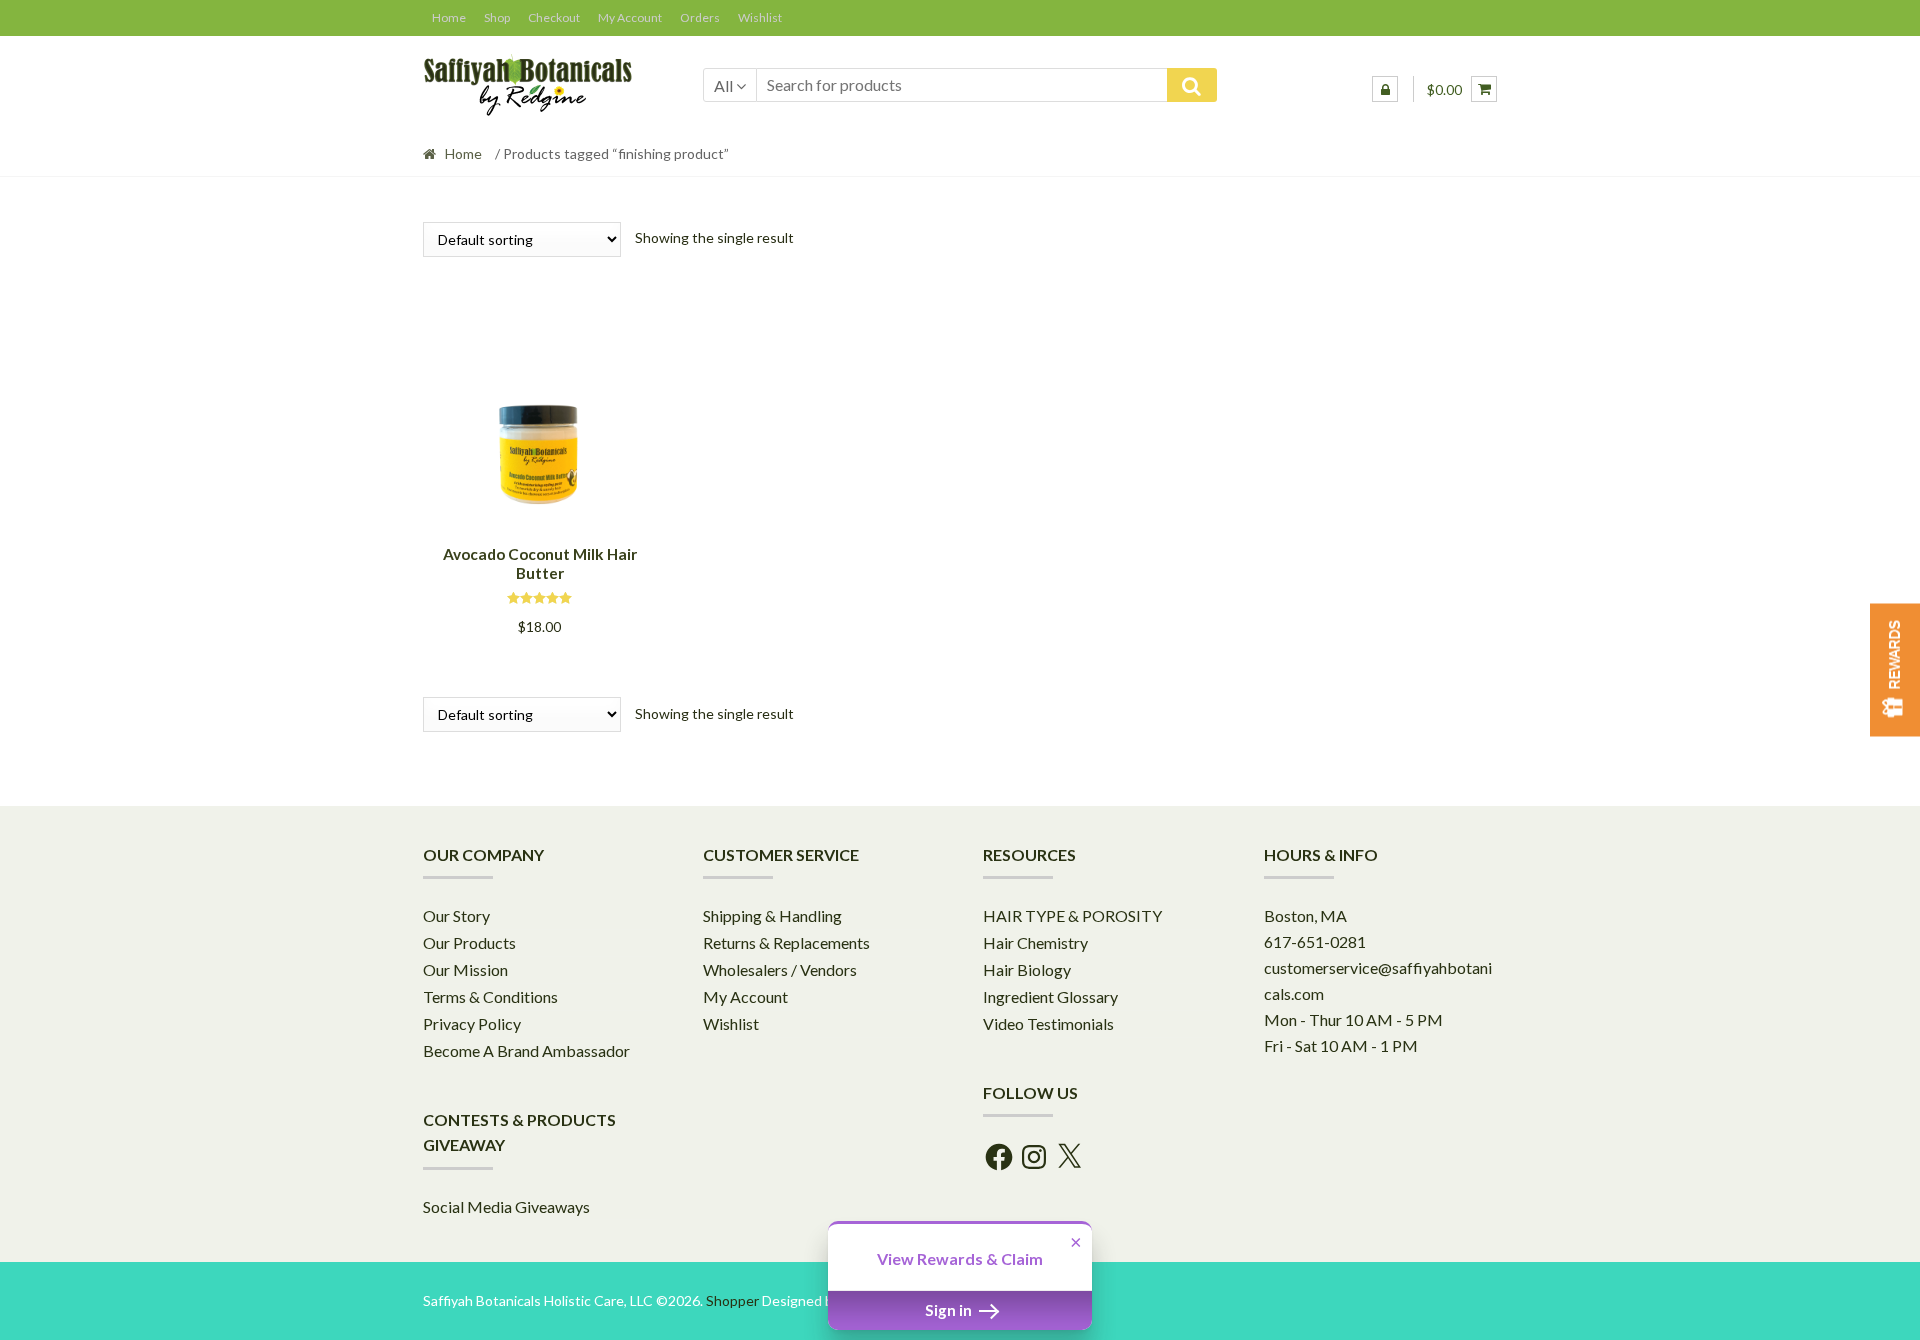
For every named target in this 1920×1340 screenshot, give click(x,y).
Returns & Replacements (786, 942)
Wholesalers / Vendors (780, 969)
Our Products (469, 942)
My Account (745, 996)
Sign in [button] (950, 1310)
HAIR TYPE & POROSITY (1072, 915)
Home (463, 153)
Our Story (456, 915)
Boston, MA (1305, 915)
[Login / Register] (1385, 89)
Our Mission (465, 969)
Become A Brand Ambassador (526, 1050)
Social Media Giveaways (506, 1206)
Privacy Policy (472, 1023)
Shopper (732, 1300)
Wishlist (731, 1023)
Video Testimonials (1048, 1023)
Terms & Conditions (490, 996)
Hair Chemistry (1035, 942)
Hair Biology (1027, 969)
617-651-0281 (1315, 941)
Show (1895, 670)
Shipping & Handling (772, 915)
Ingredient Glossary (1050, 996)
